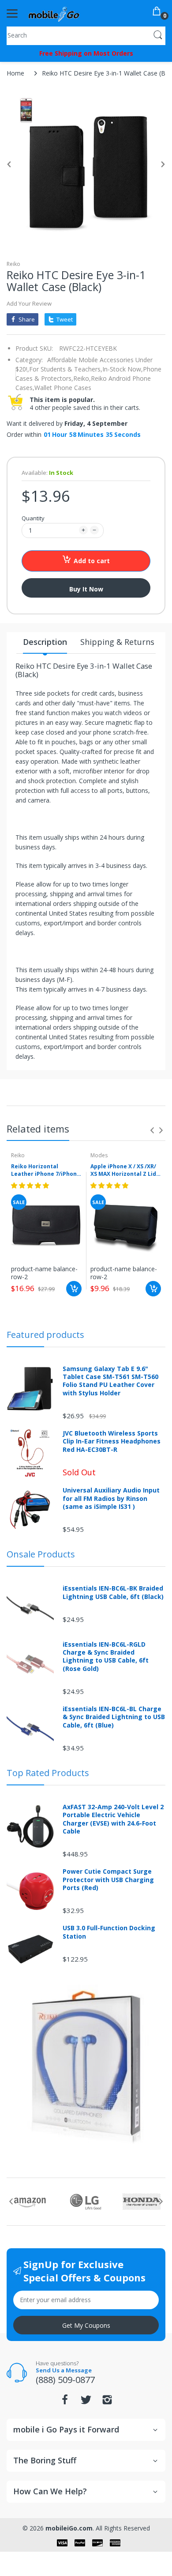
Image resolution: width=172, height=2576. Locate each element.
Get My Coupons (86, 2325)
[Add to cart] (74, 1289)
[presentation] (152, 1130)
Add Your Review (29, 303)
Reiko (13, 264)
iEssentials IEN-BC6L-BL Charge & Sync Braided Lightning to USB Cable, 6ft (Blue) (114, 1717)
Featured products (45, 1335)
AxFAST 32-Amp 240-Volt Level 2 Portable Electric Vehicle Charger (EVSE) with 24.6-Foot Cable (113, 1819)
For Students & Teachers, (66, 369)
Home (15, 73)
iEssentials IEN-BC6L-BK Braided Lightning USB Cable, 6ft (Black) (113, 1592)
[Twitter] (86, 2402)
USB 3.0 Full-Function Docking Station (109, 1932)
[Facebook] (65, 2402)
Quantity (33, 518)
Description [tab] (45, 642)
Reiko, (82, 378)
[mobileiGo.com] (54, 13)
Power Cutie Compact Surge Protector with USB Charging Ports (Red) (108, 1879)
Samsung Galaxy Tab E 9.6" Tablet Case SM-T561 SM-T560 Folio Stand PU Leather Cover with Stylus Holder (110, 1381)
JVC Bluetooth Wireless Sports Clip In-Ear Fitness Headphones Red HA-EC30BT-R (112, 1441)
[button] (31, 1185)
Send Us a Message (64, 2370)
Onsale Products (41, 1554)
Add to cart (92, 561)
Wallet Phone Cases (63, 388)
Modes (99, 1155)
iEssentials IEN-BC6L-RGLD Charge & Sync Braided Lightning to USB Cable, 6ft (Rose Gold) (106, 1657)
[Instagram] (107, 2402)
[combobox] (86, 35)
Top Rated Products (48, 1773)
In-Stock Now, (123, 369)
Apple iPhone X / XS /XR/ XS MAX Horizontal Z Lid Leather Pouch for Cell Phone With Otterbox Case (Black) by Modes (123, 1171)
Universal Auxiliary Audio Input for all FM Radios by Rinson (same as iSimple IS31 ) (111, 1498)
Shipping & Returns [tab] (117, 642)
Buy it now (86, 589)
